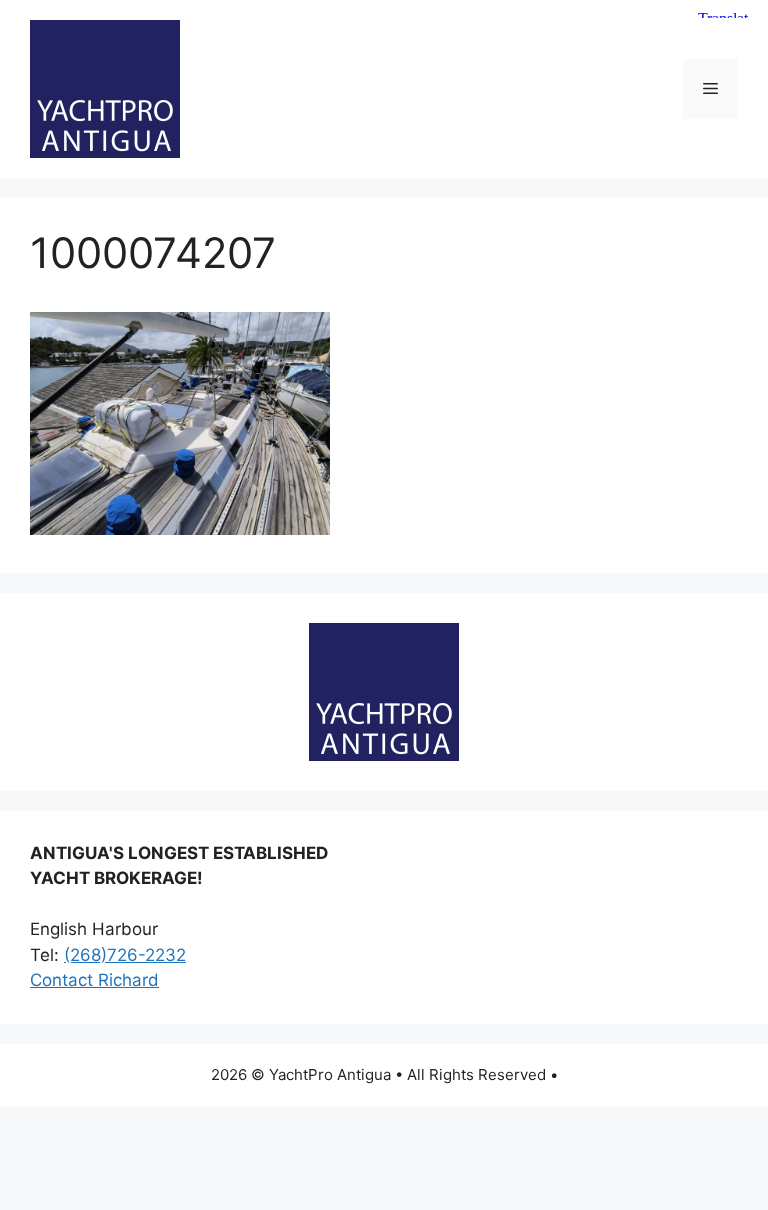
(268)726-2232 (125, 955)
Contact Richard (94, 980)
